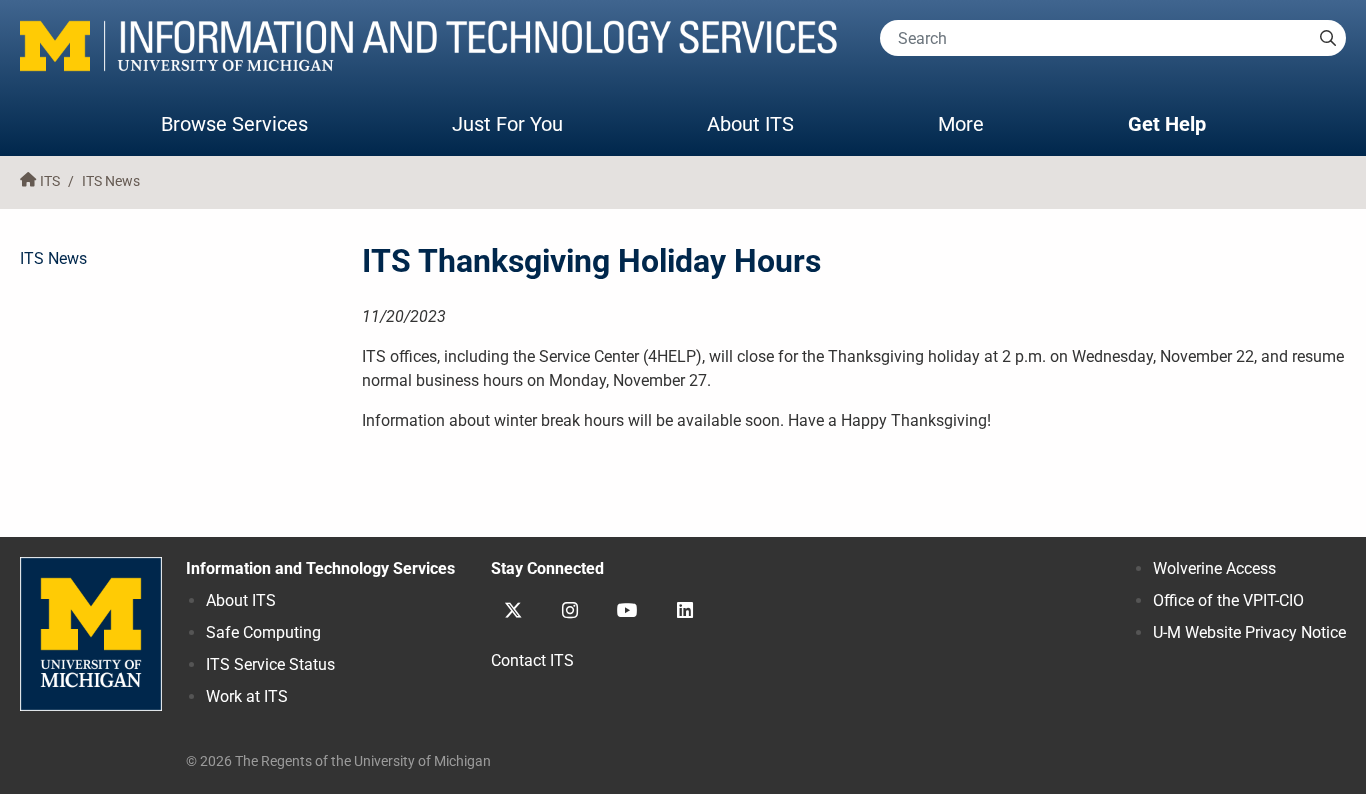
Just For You (507, 124)
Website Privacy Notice (1249, 632)
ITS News (111, 181)
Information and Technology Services (320, 568)
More (981, 123)
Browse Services (234, 124)
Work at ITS (247, 696)
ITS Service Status (270, 664)
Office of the (1228, 600)
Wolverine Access (1214, 568)
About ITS (750, 124)
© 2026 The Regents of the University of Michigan (338, 761)
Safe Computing (263, 632)
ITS (50, 181)
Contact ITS (532, 660)
